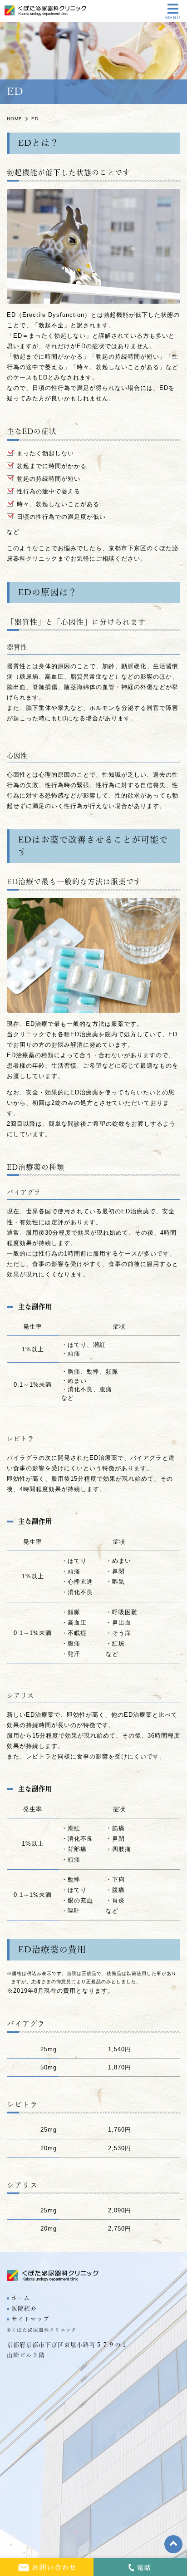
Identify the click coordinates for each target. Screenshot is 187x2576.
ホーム (21, 2298)
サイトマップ (30, 2319)
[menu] (173, 9)
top (173, 2544)
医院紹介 (24, 2308)
